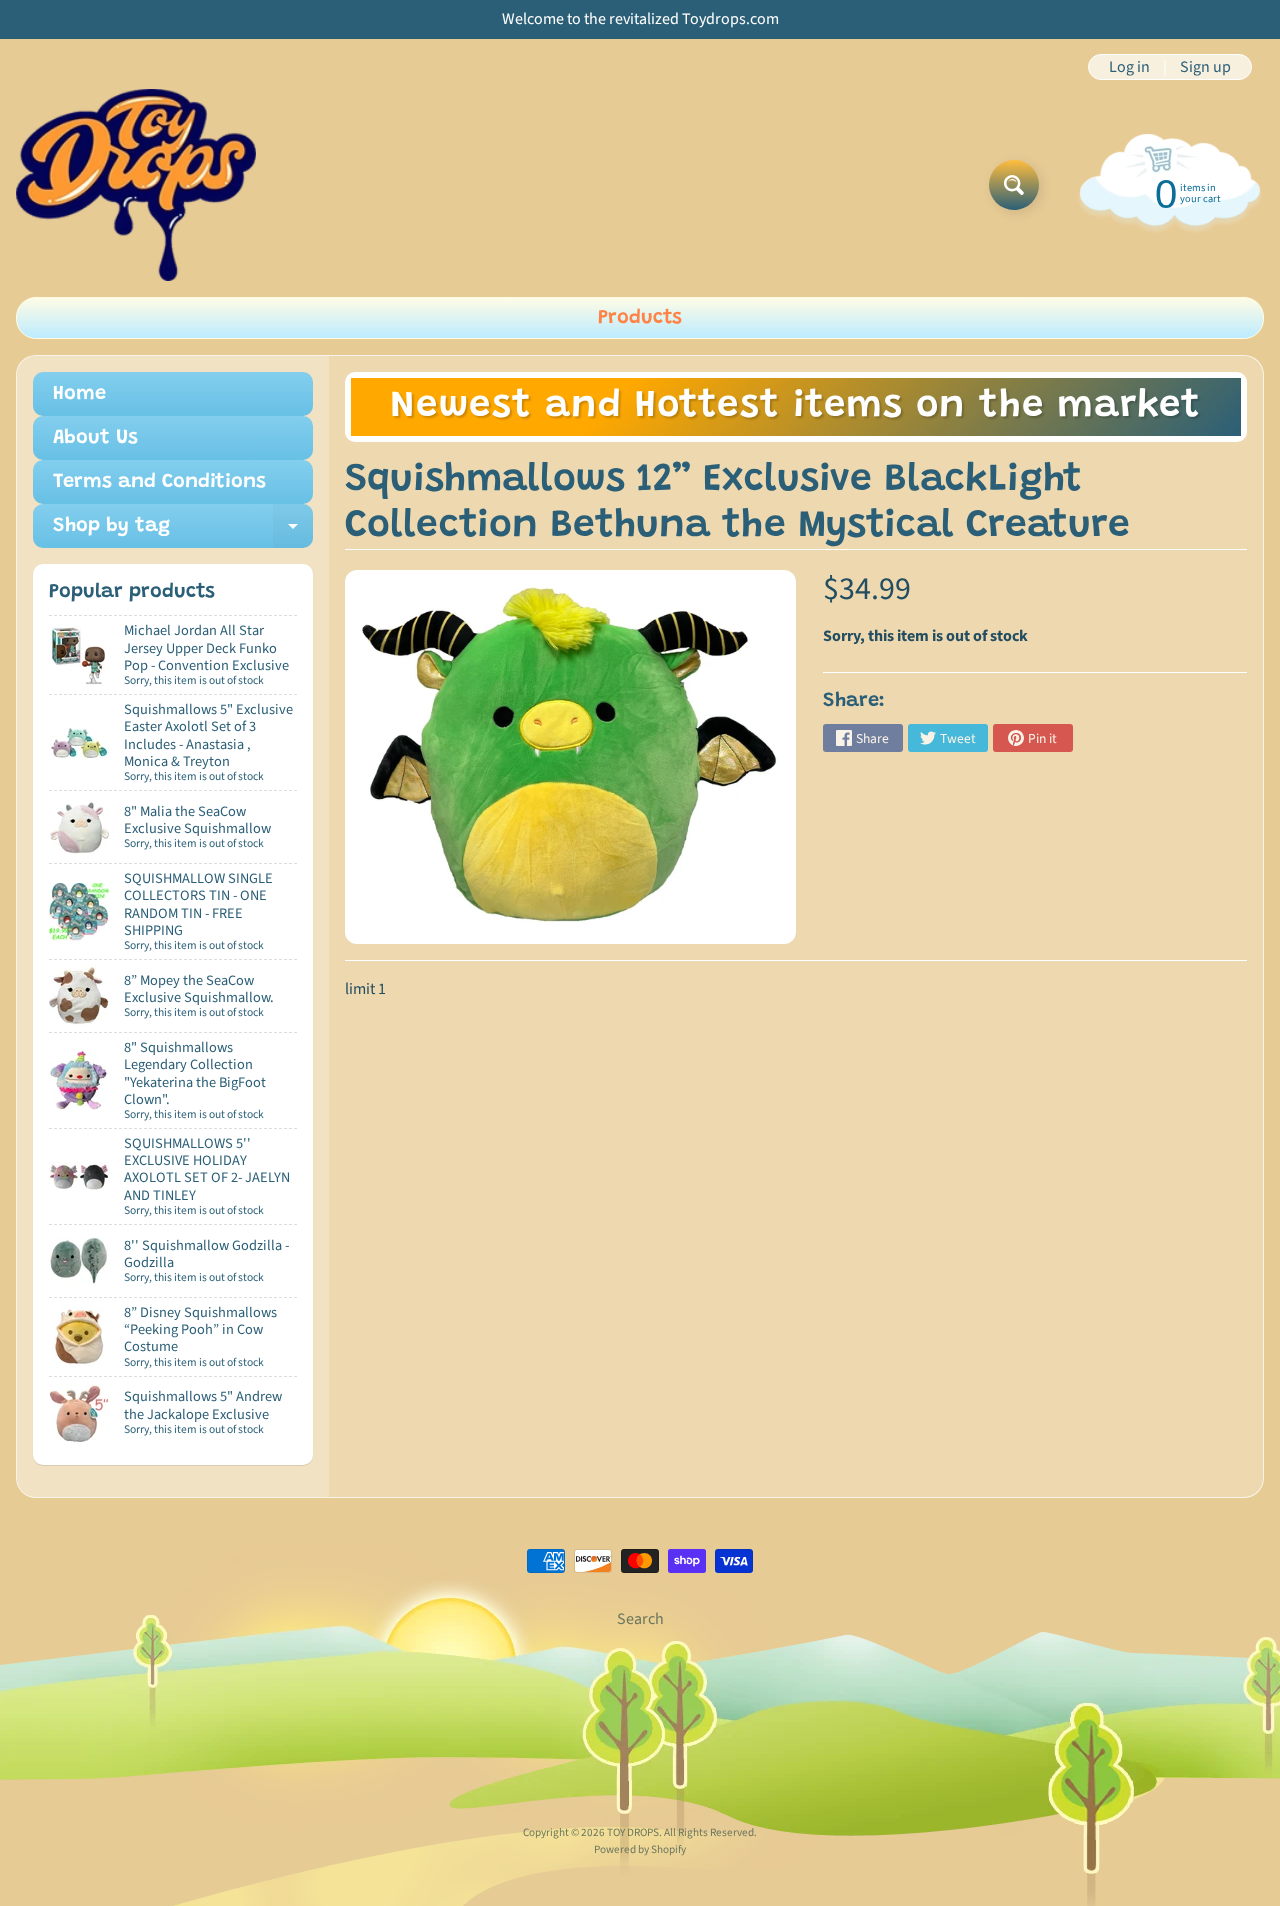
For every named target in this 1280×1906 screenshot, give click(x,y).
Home (79, 394)
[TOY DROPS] (136, 185)
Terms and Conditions (159, 482)
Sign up (1205, 67)
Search (640, 1619)
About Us (95, 438)
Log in (1129, 67)
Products (640, 318)
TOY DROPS (633, 1832)
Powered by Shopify (640, 1849)
